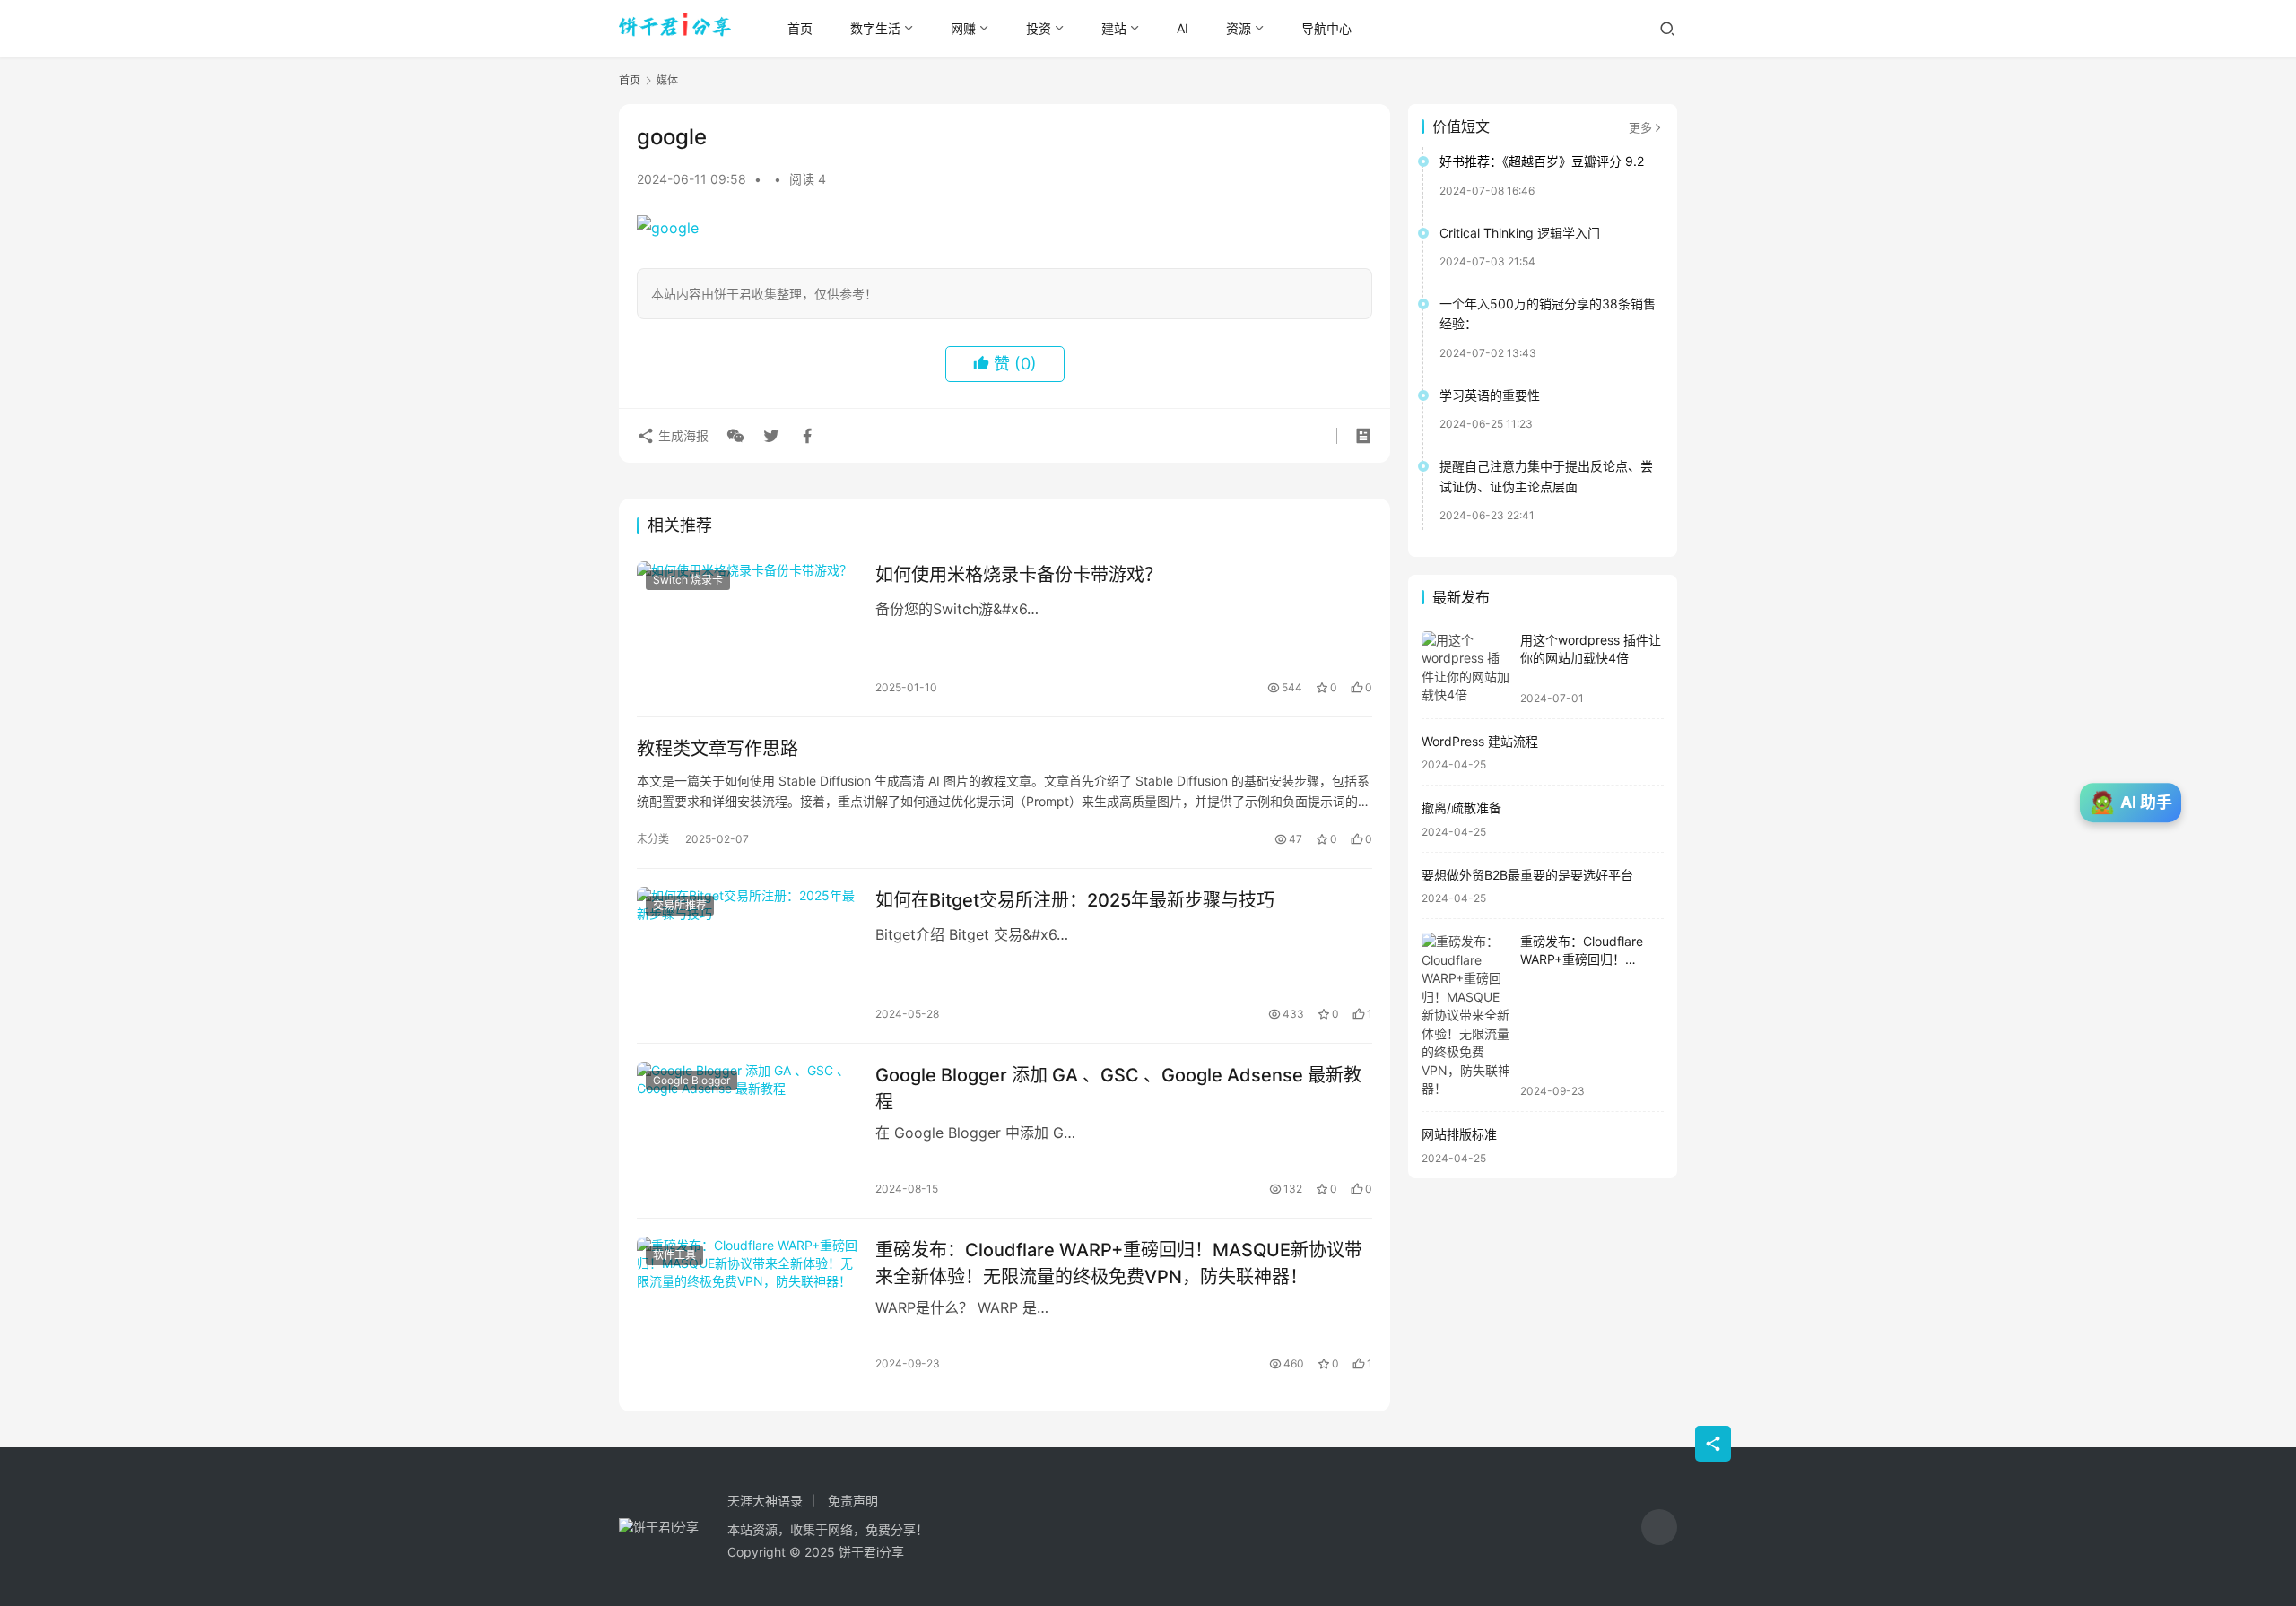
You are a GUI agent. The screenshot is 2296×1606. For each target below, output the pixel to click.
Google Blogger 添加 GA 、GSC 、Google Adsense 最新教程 (1118, 1088)
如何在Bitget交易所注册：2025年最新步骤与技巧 (1075, 900)
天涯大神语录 (765, 1501)
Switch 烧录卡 (688, 580)
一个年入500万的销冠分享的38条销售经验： (1548, 313)
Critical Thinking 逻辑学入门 (1520, 233)
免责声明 (853, 1501)
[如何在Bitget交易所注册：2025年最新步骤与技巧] (747, 956)
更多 (1640, 127)
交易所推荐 (680, 905)
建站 (1114, 28)
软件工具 (674, 1255)
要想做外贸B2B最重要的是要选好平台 (1527, 875)
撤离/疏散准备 (1461, 807)
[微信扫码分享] (735, 436)
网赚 (963, 28)
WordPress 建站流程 (1480, 741)
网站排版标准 (1459, 1134)
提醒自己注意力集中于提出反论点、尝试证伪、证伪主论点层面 (1546, 476)
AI (1183, 28)
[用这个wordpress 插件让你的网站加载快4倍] (1466, 668)
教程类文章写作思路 (717, 749)
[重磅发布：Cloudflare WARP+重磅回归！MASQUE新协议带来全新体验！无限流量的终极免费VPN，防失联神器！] (747, 1306)
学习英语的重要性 (1490, 395)
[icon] (1659, 1527)
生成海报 (682, 435)
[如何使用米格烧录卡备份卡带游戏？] (747, 630)
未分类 (653, 839)
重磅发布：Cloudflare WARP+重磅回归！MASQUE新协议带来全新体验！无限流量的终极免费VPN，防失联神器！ (1119, 1263)
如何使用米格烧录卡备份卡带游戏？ (1019, 575)
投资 (1039, 28)
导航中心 (1326, 28)
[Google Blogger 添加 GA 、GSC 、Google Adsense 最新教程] (747, 1131)
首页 (800, 28)
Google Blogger (691, 1080)
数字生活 (875, 28)
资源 (1239, 28)
